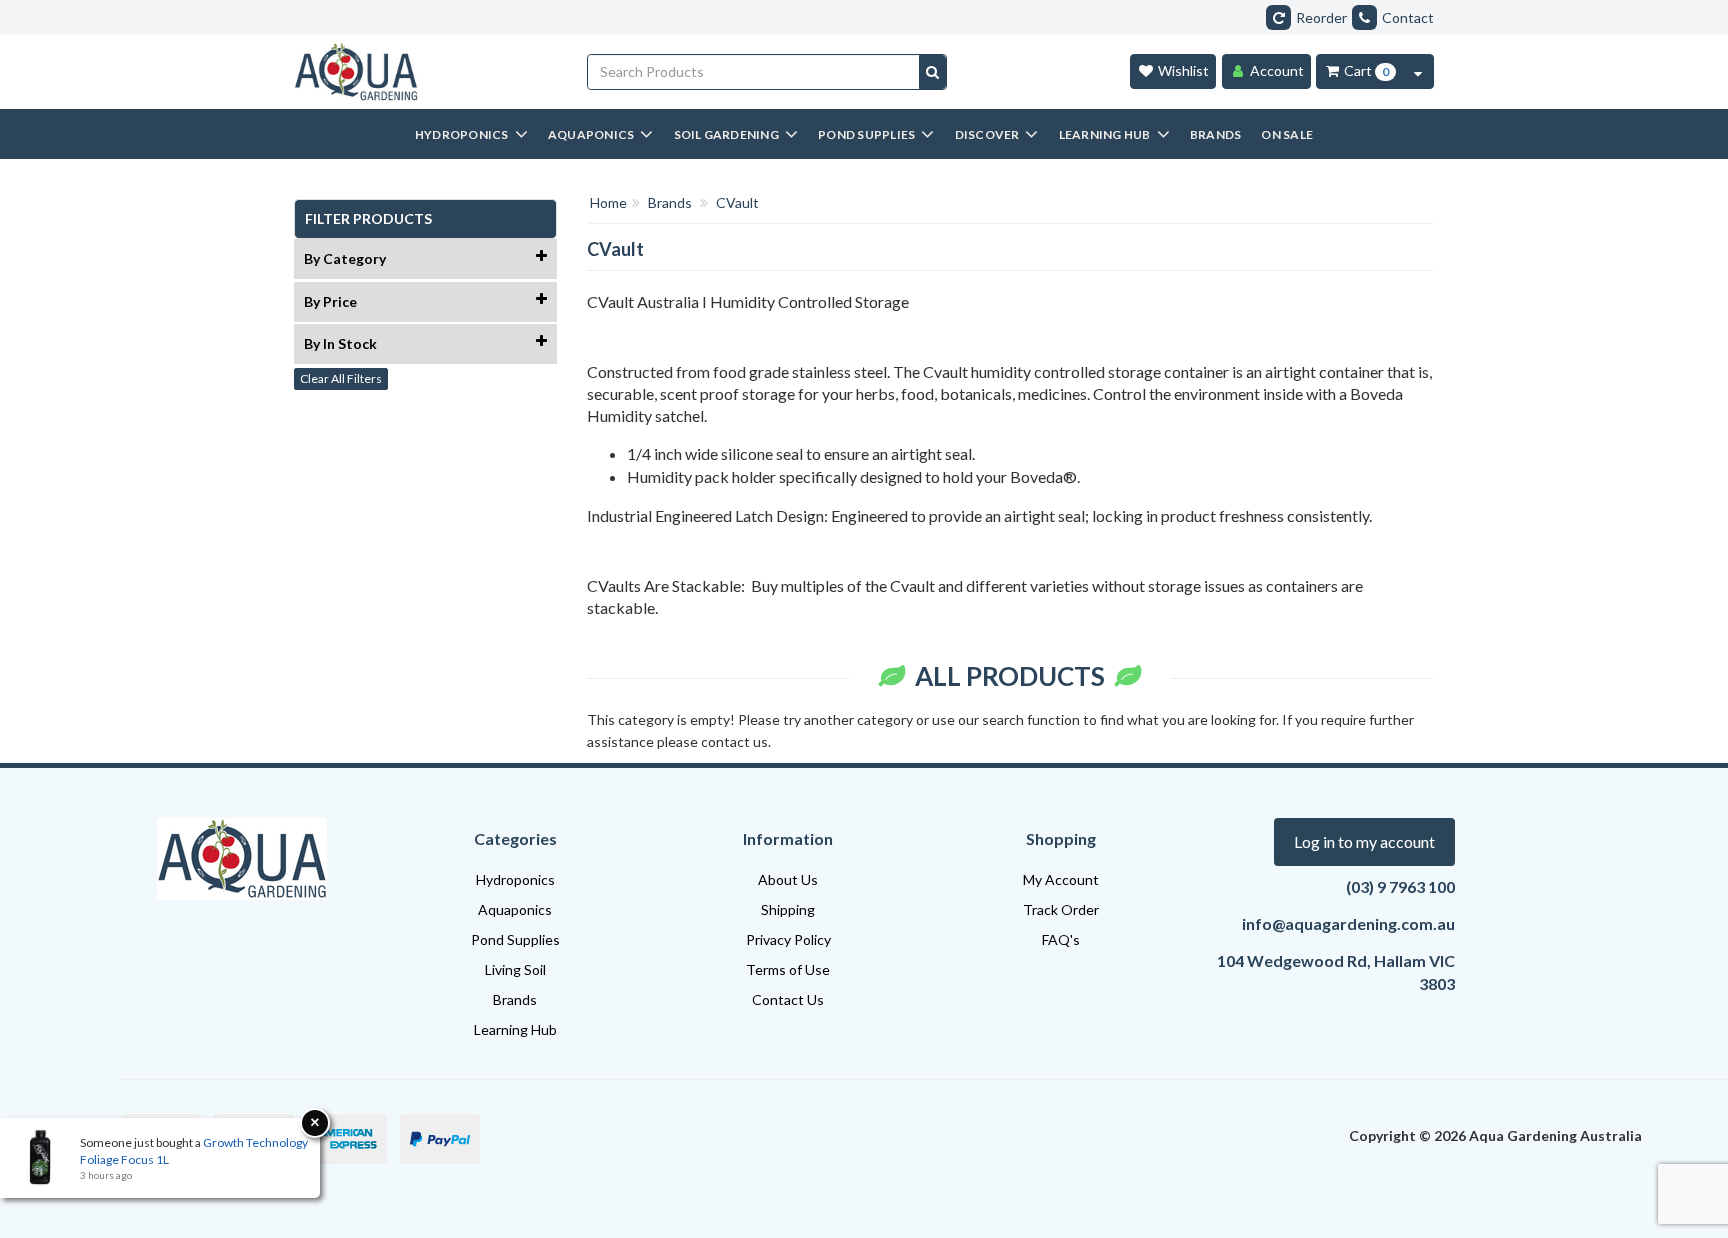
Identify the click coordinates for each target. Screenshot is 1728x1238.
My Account (1061, 879)
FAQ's (1061, 939)
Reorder (1321, 17)
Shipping (788, 909)
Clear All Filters (341, 378)
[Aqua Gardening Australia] (425, 72)
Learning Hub (515, 1029)
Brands (515, 999)
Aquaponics (515, 909)
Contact (1408, 17)
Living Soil (515, 969)
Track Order (1061, 909)
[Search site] (932, 72)
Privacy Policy (788, 939)
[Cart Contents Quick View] (1418, 71)
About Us (788, 879)
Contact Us (788, 999)
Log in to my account (1364, 841)
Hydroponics (515, 879)
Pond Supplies (515, 939)
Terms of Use (788, 969)
